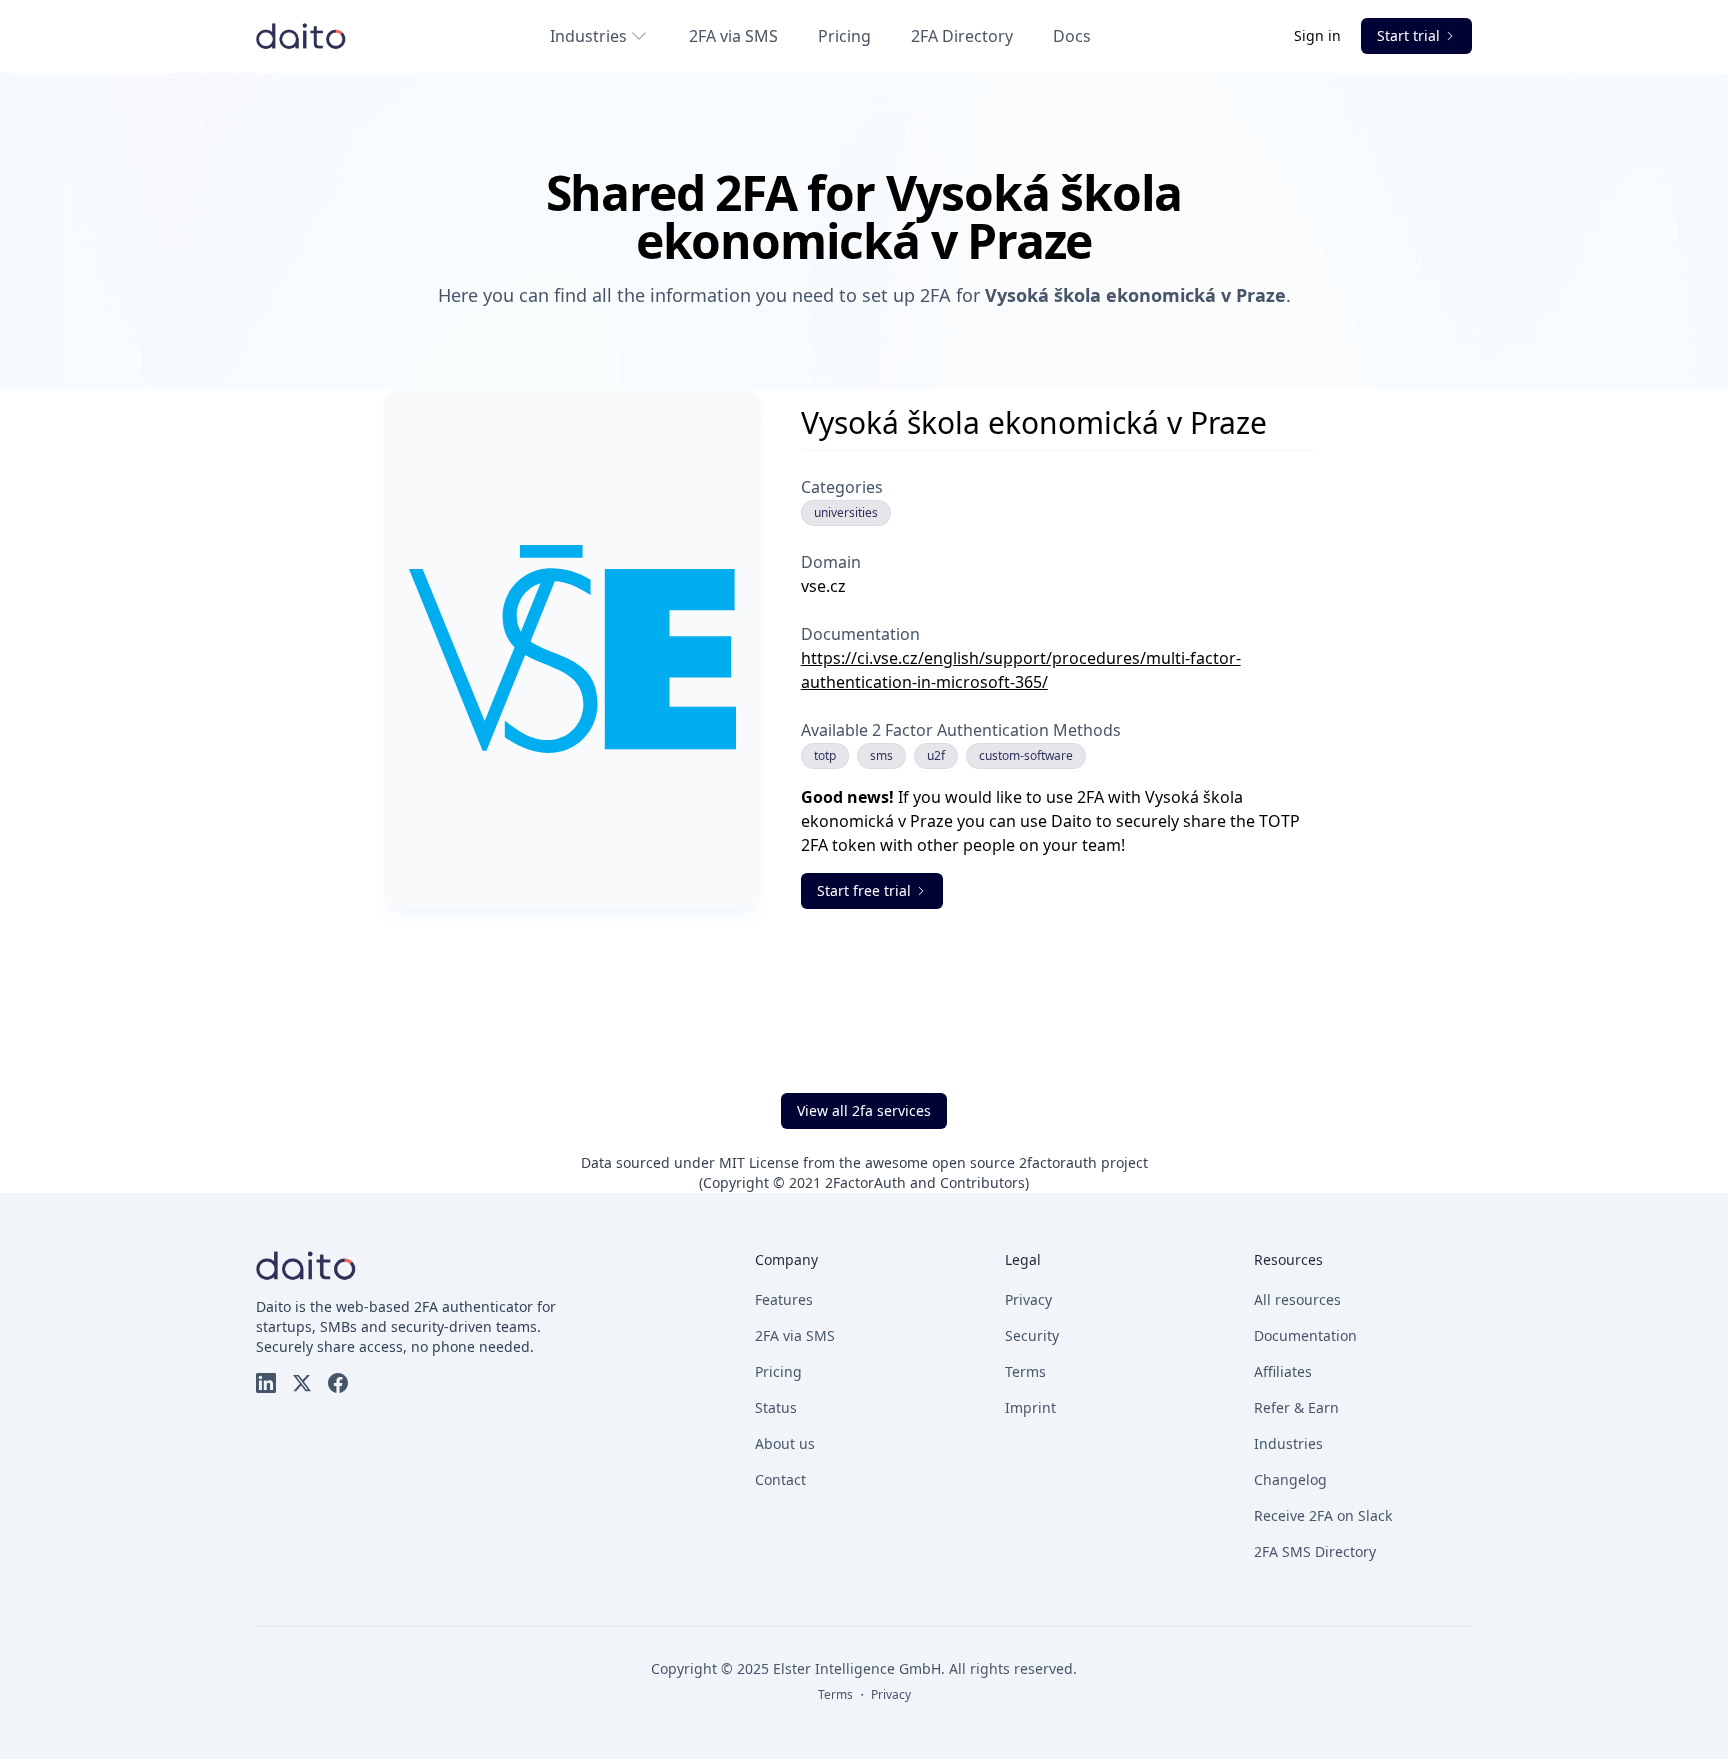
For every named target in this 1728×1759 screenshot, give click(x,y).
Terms (1025, 1371)
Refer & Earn (1296, 1407)
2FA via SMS (733, 36)
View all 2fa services (864, 1110)
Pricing (844, 36)
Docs (1072, 36)
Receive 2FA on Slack (1323, 1515)
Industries (588, 36)
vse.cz (823, 586)
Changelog (1290, 1479)
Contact (780, 1479)
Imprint (1030, 1407)
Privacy (1028, 1299)
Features (784, 1299)
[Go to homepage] (301, 36)
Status (776, 1407)
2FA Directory (962, 36)
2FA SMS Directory (1315, 1551)
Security (1032, 1335)
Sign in (1319, 35)
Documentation (1305, 1335)
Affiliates (1283, 1371)
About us (785, 1443)
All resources (1297, 1299)
